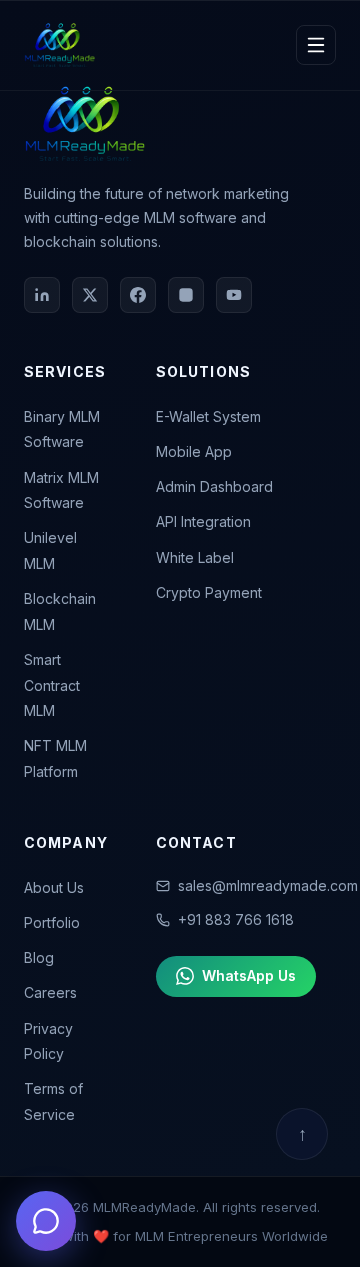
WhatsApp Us (249, 975)
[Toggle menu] (316, 45)
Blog (39, 957)
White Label (195, 557)
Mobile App (194, 451)
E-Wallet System (208, 416)
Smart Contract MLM (52, 685)
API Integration (203, 521)
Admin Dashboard (214, 486)
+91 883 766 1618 (236, 919)
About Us (54, 887)
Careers (50, 992)
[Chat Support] (46, 1221)
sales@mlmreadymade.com (268, 885)
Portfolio (52, 922)
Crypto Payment (209, 592)
